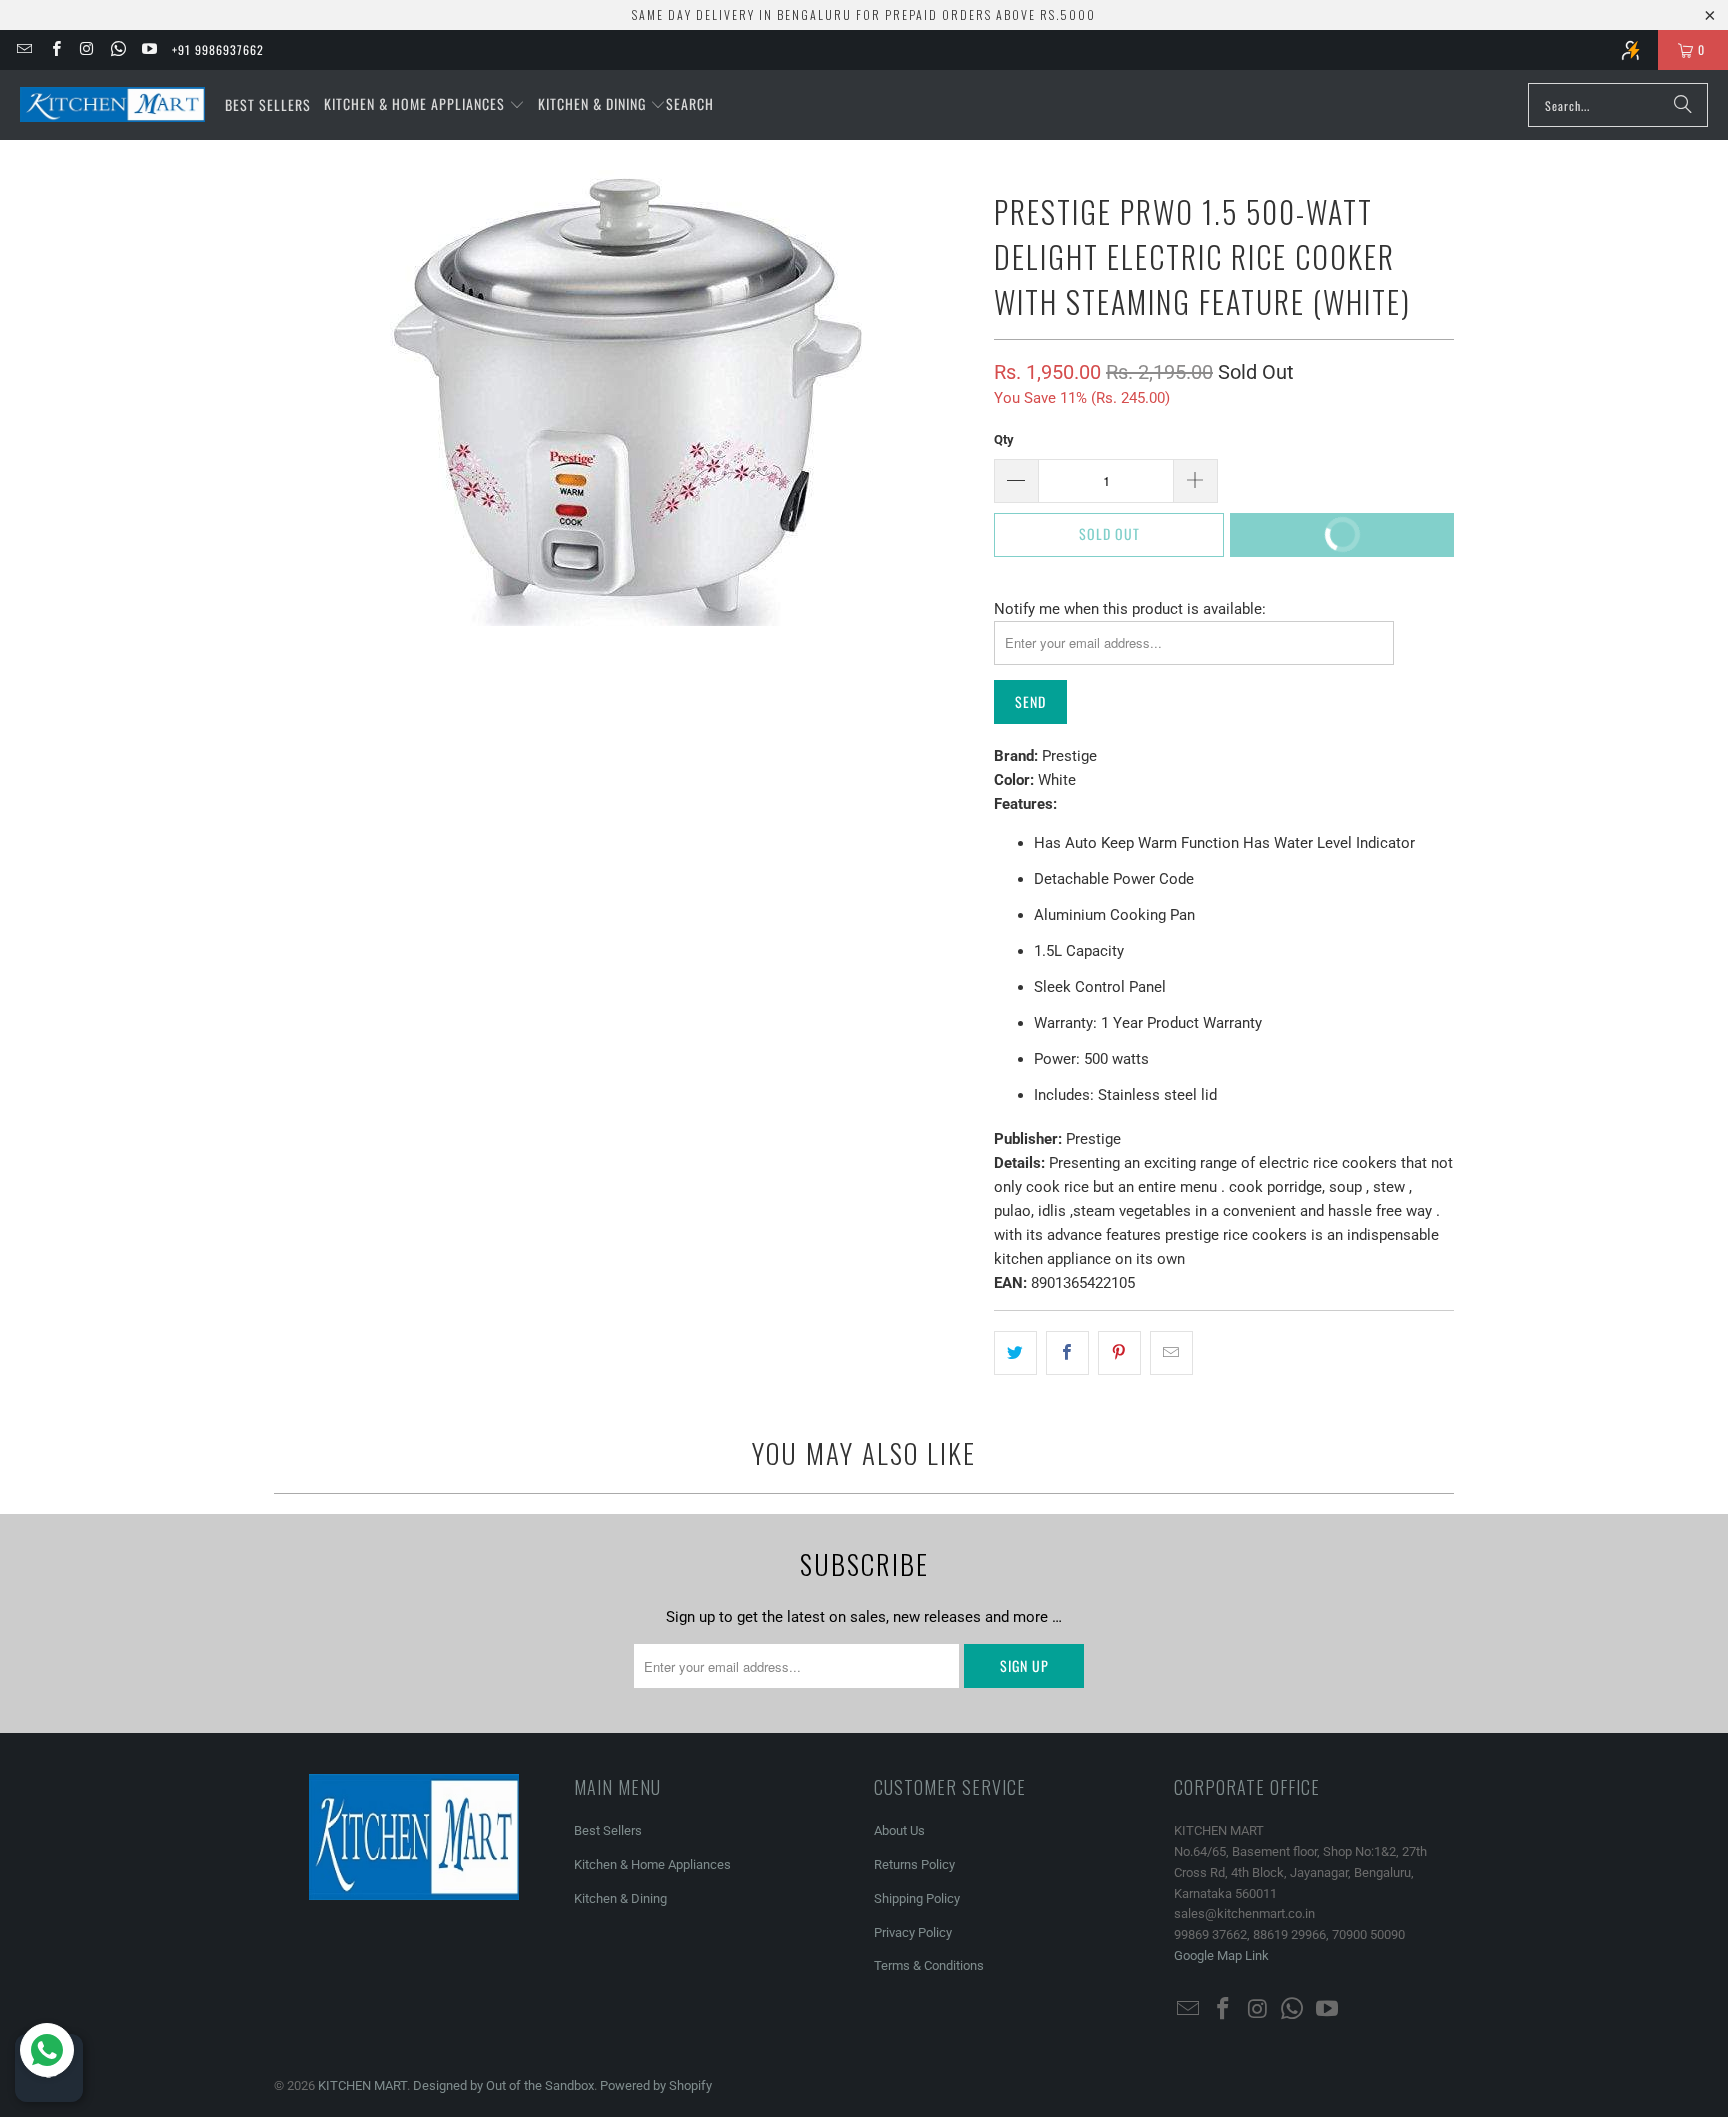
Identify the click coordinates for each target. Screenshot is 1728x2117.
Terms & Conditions (929, 1965)
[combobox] (1618, 105)
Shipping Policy (917, 1898)
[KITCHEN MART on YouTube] (148, 49)
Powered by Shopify (656, 2085)
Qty (1004, 439)
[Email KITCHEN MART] (23, 49)
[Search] (1683, 105)
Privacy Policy (913, 1932)
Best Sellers (608, 1830)
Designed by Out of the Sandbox (503, 2085)
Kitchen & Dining (620, 1898)
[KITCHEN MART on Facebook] (54, 49)
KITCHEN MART (362, 2085)
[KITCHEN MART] (112, 105)
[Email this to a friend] (1171, 1353)
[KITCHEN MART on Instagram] (86, 49)
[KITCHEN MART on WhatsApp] (117, 49)
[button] (424, 105)
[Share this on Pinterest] (1119, 1353)
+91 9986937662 (218, 49)
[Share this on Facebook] (1067, 1353)
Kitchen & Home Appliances (652, 1864)
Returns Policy (914, 1864)
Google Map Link (1221, 1955)
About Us (899, 1830)
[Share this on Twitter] (1015, 1353)
